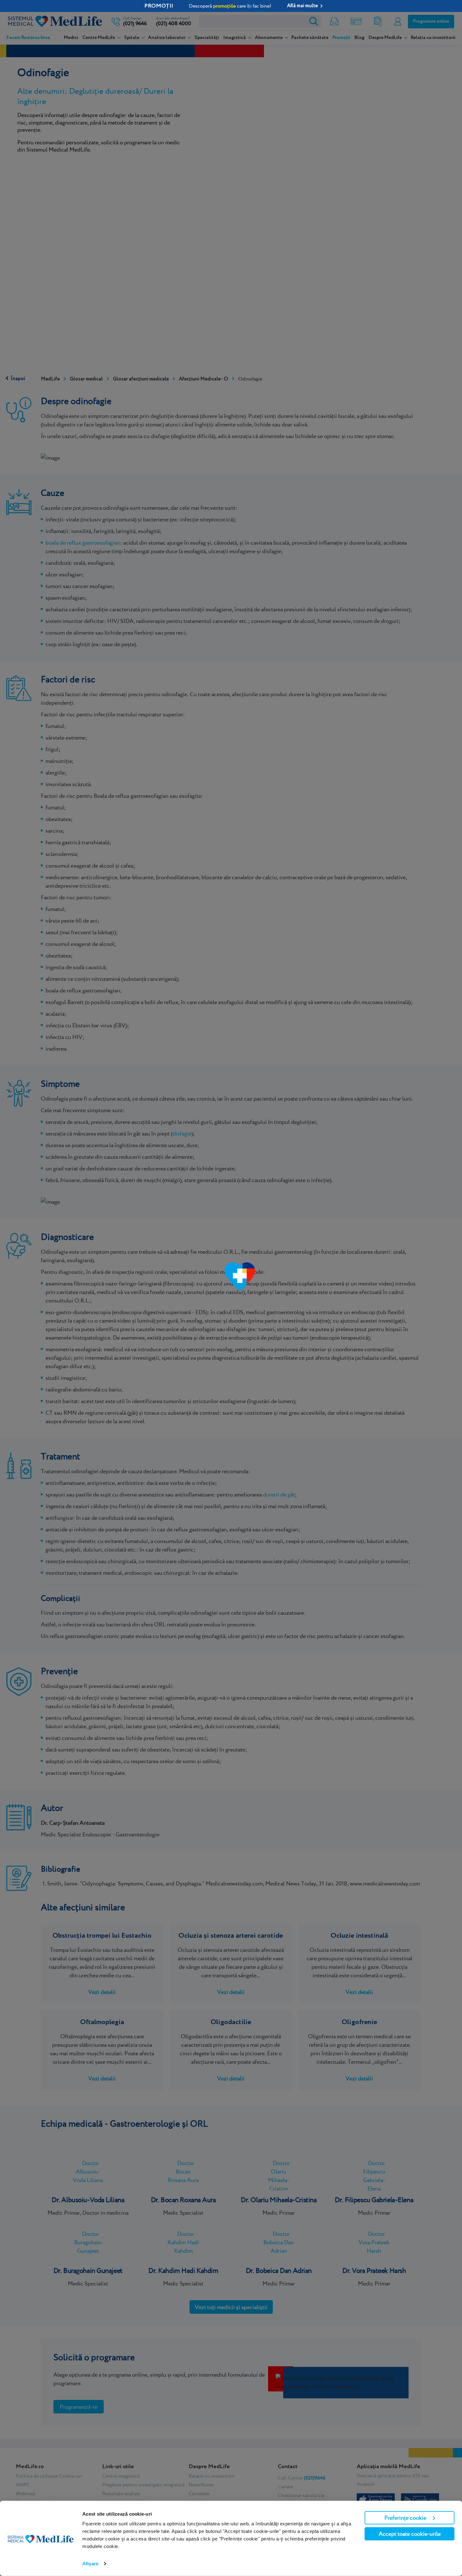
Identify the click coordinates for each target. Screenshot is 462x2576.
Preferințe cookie (405, 2518)
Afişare (90, 2564)
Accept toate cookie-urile (410, 2534)
